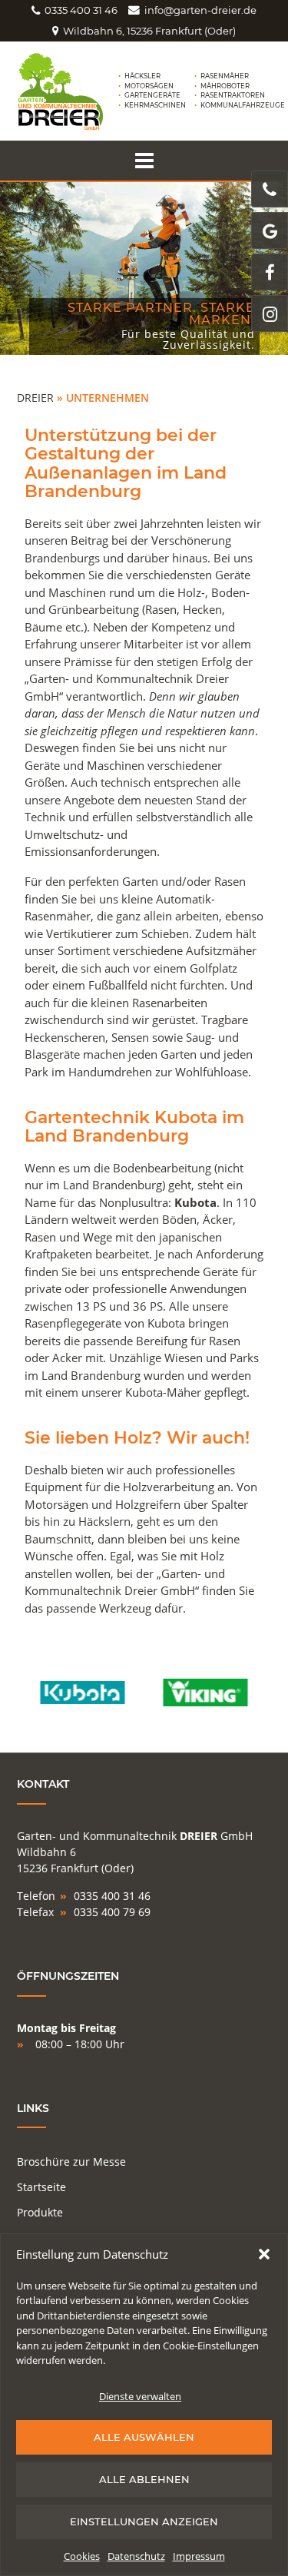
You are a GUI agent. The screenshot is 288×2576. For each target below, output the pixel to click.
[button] (264, 2254)
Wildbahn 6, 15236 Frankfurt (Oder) (149, 31)
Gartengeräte (152, 95)
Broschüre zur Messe (71, 2162)
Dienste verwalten (140, 2396)
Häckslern (104, 1521)
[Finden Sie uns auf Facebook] (270, 272)
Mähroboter (225, 86)
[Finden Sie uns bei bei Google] (270, 230)
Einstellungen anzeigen (144, 2521)
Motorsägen (149, 86)
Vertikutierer (79, 933)
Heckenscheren (65, 1037)
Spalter (230, 1504)
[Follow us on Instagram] (270, 313)
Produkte (40, 2212)
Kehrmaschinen (155, 105)
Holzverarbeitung (169, 1487)
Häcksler (142, 76)
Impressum (199, 2556)
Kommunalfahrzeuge (243, 105)
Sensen (130, 1037)
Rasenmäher (225, 76)
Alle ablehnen (144, 2479)
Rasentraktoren (233, 95)
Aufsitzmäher (221, 950)
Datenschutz (136, 2556)
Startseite (41, 2187)
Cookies (82, 2556)
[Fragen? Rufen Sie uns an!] (270, 189)
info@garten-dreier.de (200, 10)
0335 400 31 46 (81, 10)
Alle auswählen (144, 2437)
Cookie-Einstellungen (211, 2346)
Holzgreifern (148, 1504)
